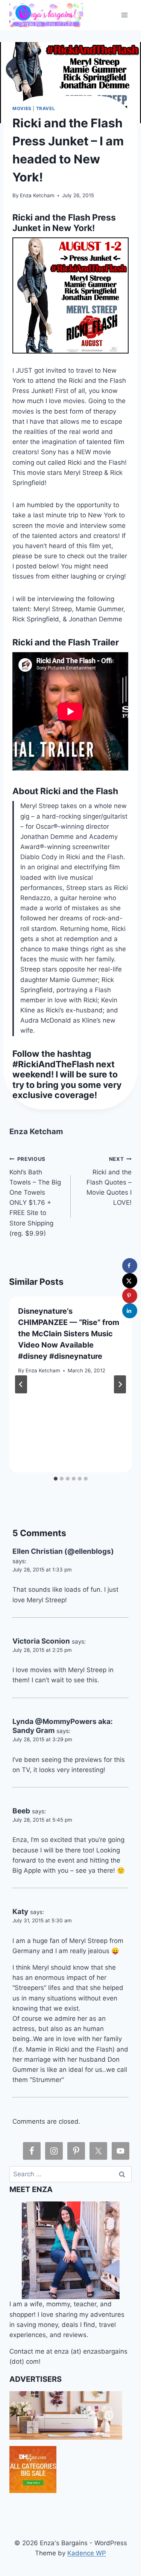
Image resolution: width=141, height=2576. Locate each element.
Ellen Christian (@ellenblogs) (63, 1551)
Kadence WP (87, 2553)
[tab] (56, 1479)
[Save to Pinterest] (130, 1296)
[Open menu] (125, 15)
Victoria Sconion (41, 1641)
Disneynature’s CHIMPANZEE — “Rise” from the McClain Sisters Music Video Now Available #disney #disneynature (69, 1334)
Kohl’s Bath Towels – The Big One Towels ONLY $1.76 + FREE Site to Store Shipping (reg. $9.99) (35, 1197)
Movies (22, 108)
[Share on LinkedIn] (130, 1311)
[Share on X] (130, 1281)
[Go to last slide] (21, 1384)
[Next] (120, 1384)
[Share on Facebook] (130, 1266)
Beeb (21, 1811)
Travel (46, 108)
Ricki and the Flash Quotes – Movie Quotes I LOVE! (109, 1181)
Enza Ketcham (37, 195)
